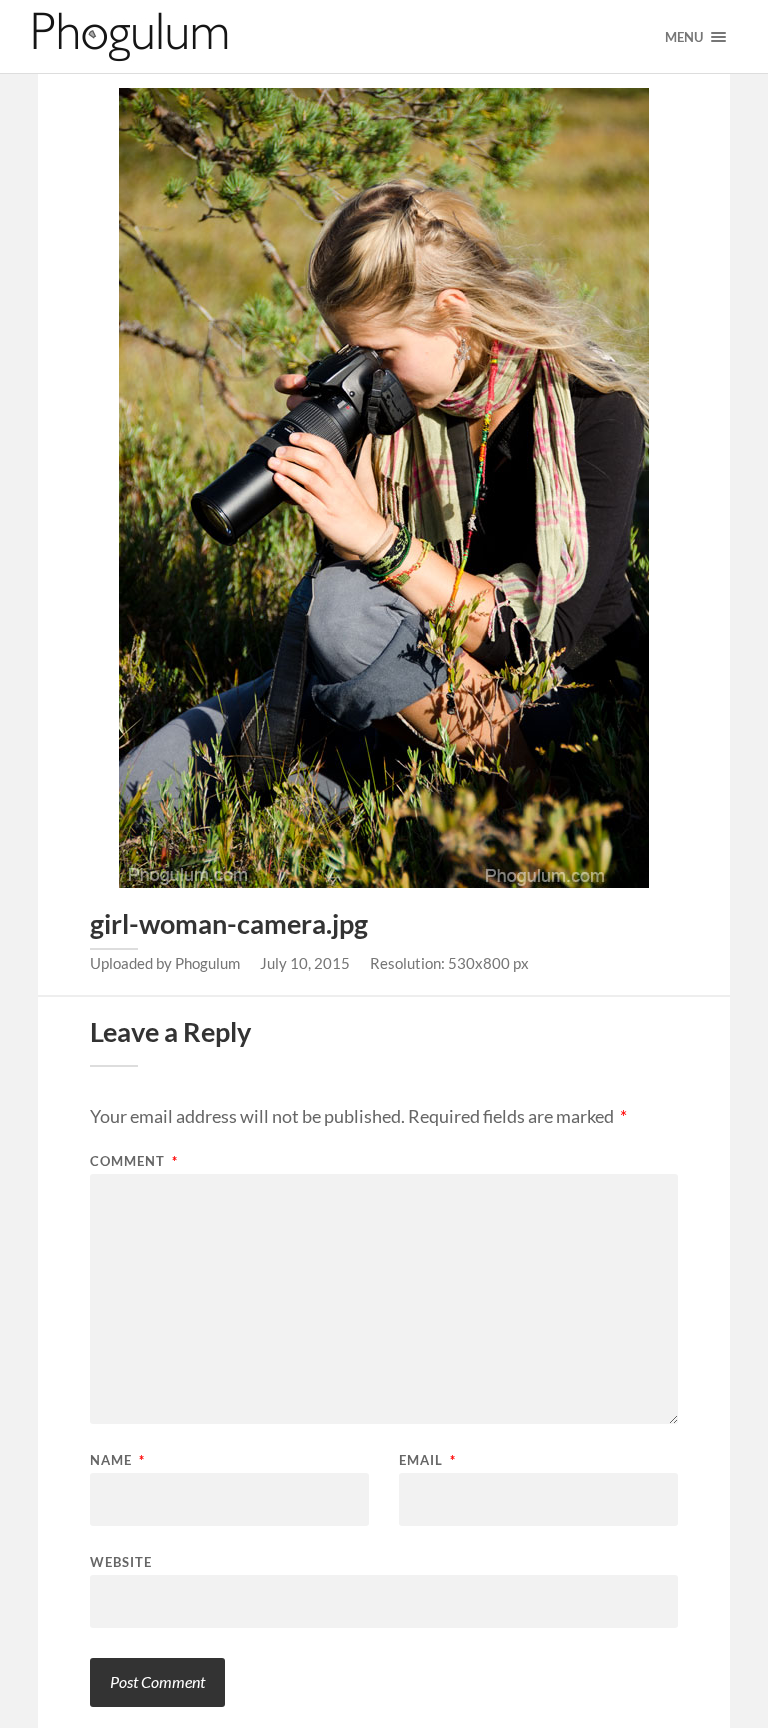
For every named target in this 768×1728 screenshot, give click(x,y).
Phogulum (207, 963)
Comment (134, 1161)
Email (427, 1460)
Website (121, 1561)
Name (117, 1460)
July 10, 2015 (305, 963)
